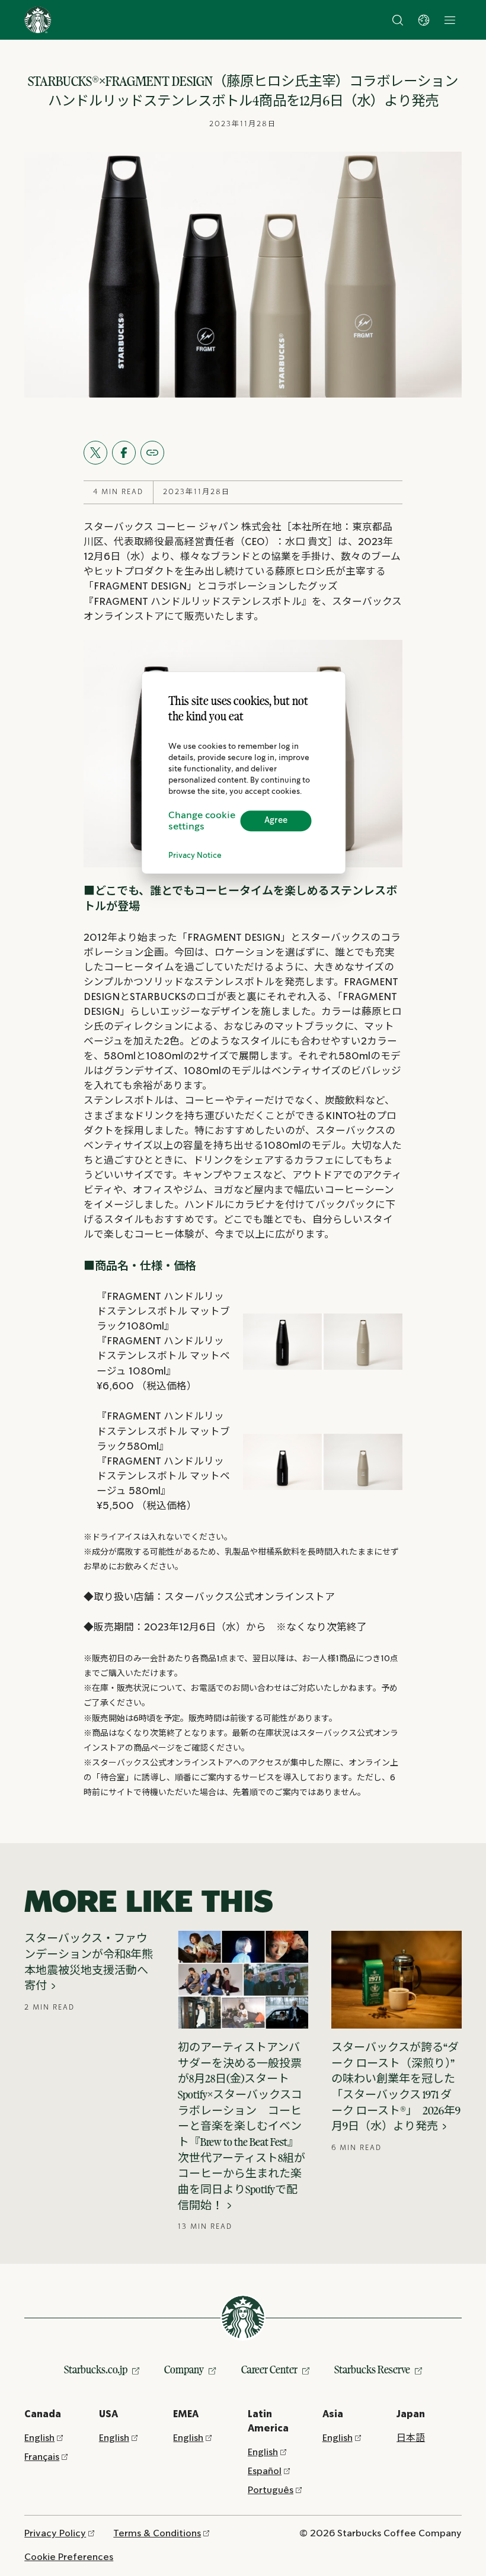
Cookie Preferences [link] (69, 2557)
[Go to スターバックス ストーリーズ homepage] (38, 20)
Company (184, 2370)
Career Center (269, 2370)
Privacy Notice (195, 856)
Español (265, 2471)
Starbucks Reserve (372, 2370)
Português (271, 2490)
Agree (276, 821)
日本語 (411, 2438)
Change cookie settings (202, 821)
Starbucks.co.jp (96, 2370)
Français (42, 2457)
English (39, 2438)
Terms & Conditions (157, 2534)
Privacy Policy (55, 2534)
